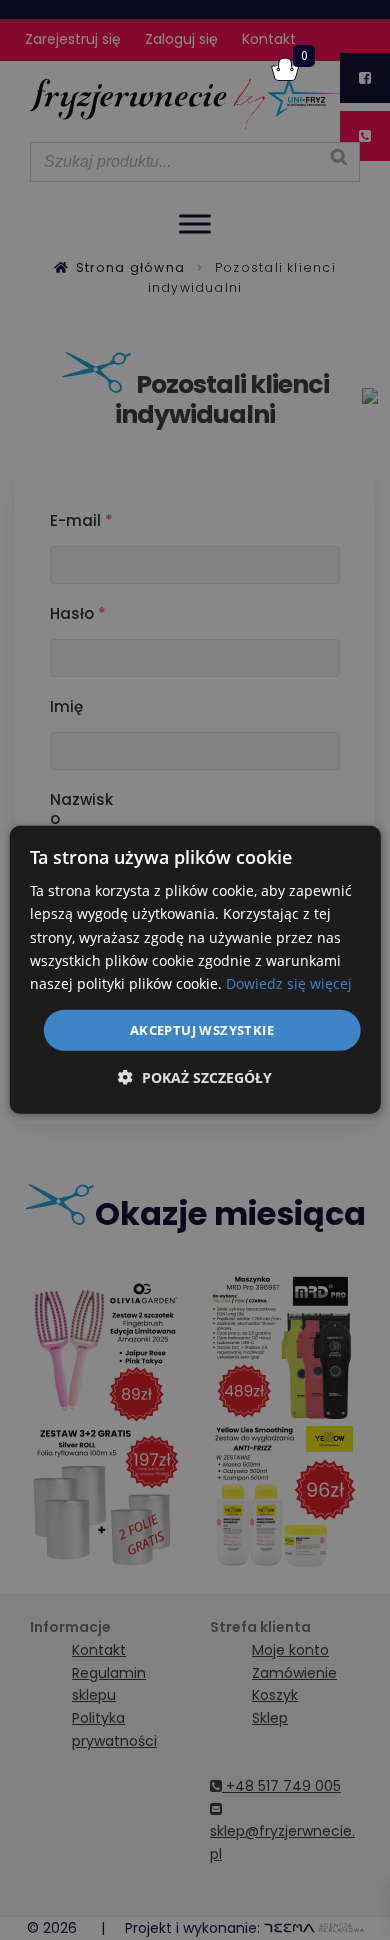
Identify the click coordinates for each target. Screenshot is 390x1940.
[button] (195, 1077)
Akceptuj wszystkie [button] (202, 1030)
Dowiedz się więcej (289, 983)
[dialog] (195, 970)
